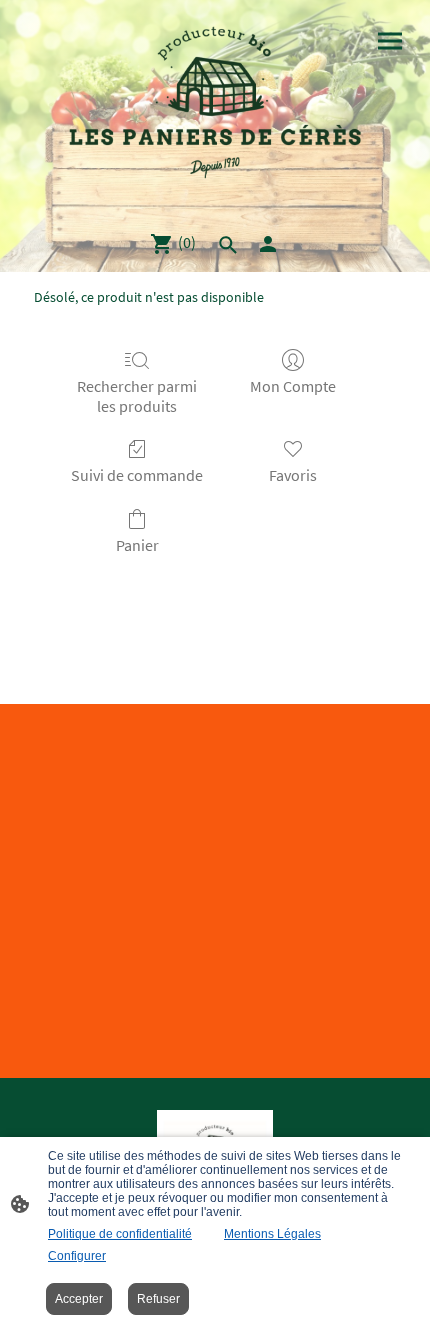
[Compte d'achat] (268, 244)
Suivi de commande (137, 475)
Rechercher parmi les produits (137, 395)
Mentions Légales (272, 1234)
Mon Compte (293, 386)
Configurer (77, 1256)
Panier (137, 545)
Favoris (293, 475)
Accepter (79, 1299)
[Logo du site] (215, 107)
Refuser (158, 1299)
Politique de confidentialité (120, 1234)
